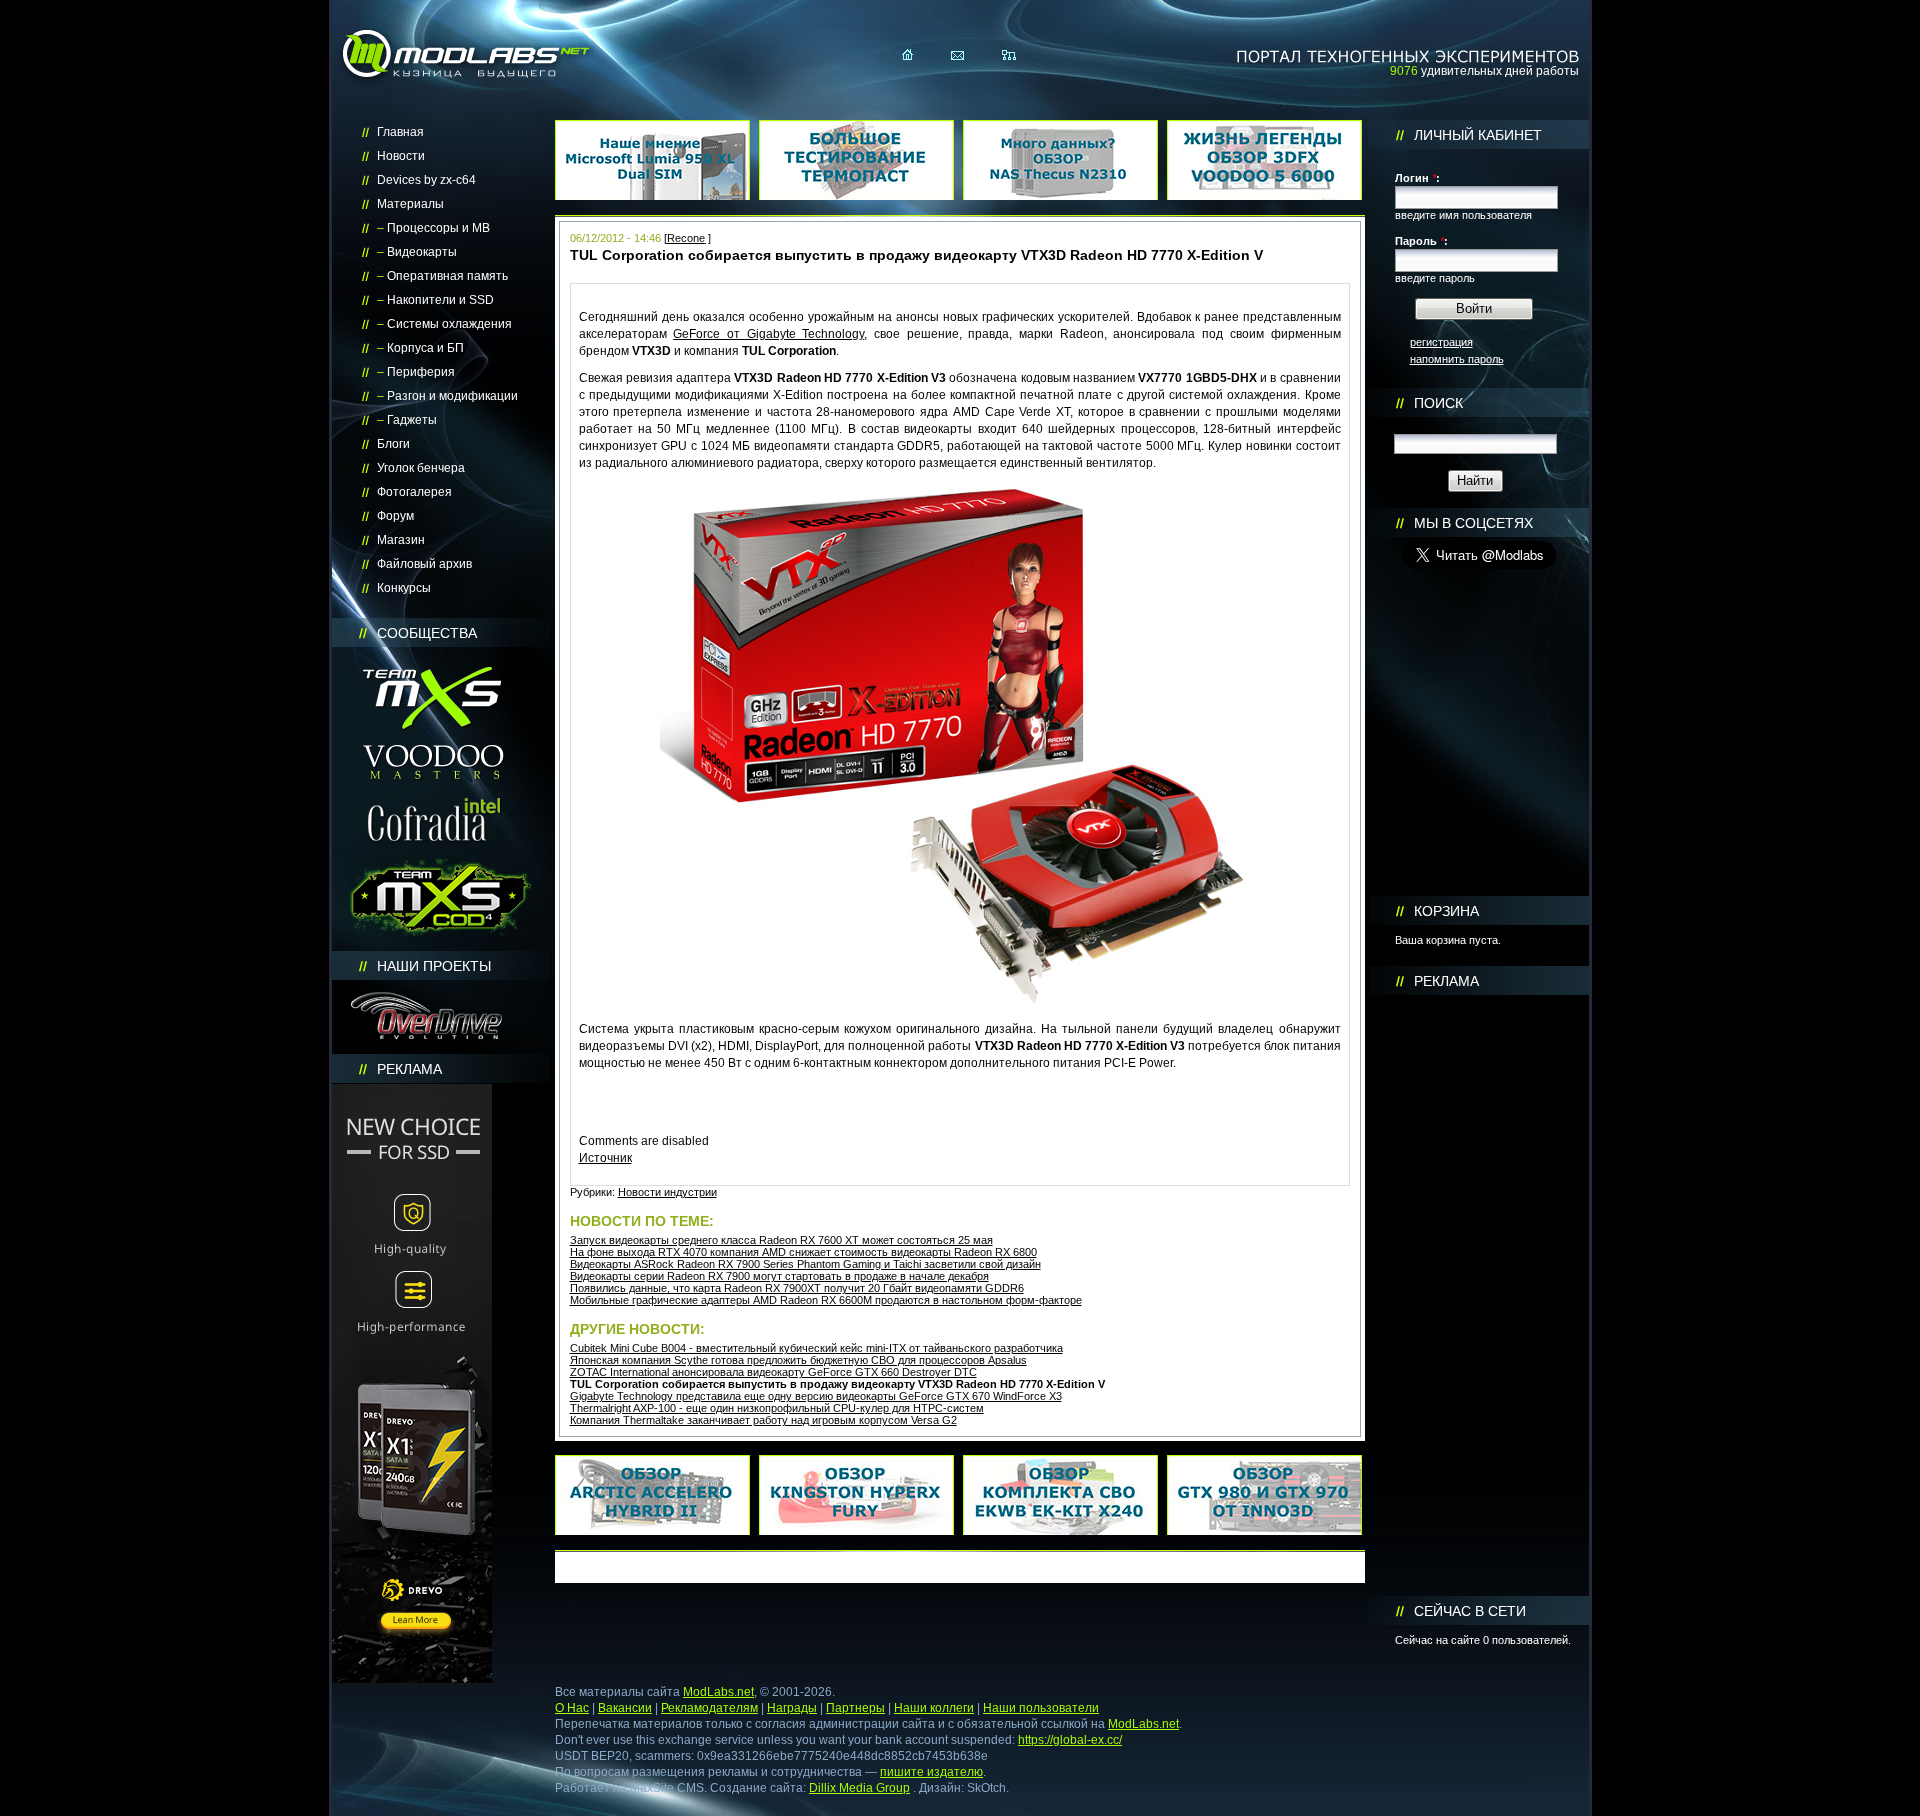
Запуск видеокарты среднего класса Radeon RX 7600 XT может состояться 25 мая (781, 1240)
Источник (605, 1158)
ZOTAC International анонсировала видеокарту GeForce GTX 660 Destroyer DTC (773, 1372)
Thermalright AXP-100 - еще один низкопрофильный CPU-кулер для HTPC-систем (777, 1408)
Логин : (1417, 178)
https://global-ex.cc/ (1070, 1740)
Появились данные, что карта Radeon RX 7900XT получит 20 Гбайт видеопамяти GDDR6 (797, 1288)
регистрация (1441, 342)
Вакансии (625, 1708)
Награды (792, 1708)
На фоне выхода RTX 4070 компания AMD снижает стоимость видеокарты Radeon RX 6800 (803, 1252)
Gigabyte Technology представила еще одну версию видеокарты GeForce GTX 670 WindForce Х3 (816, 1396)
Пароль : (1421, 241)
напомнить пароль (1457, 359)
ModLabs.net (718, 1692)
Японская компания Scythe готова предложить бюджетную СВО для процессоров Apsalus (798, 1360)
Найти (1475, 480)
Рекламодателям (709, 1708)
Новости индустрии (667, 1192)
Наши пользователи (1041, 1708)
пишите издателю (931, 1772)
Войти (1474, 308)
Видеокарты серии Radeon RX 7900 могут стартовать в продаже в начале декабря (779, 1276)
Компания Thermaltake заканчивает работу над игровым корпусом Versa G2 (763, 1420)
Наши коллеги (934, 1708)
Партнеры (855, 1708)
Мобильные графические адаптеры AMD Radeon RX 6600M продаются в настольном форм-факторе (826, 1300)
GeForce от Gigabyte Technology (768, 334)
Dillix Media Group (859, 1788)
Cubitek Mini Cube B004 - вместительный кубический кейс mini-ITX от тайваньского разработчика (816, 1348)
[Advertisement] (1479, 1296)
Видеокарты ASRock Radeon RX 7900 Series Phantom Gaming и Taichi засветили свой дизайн (805, 1264)
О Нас (572, 1708)
